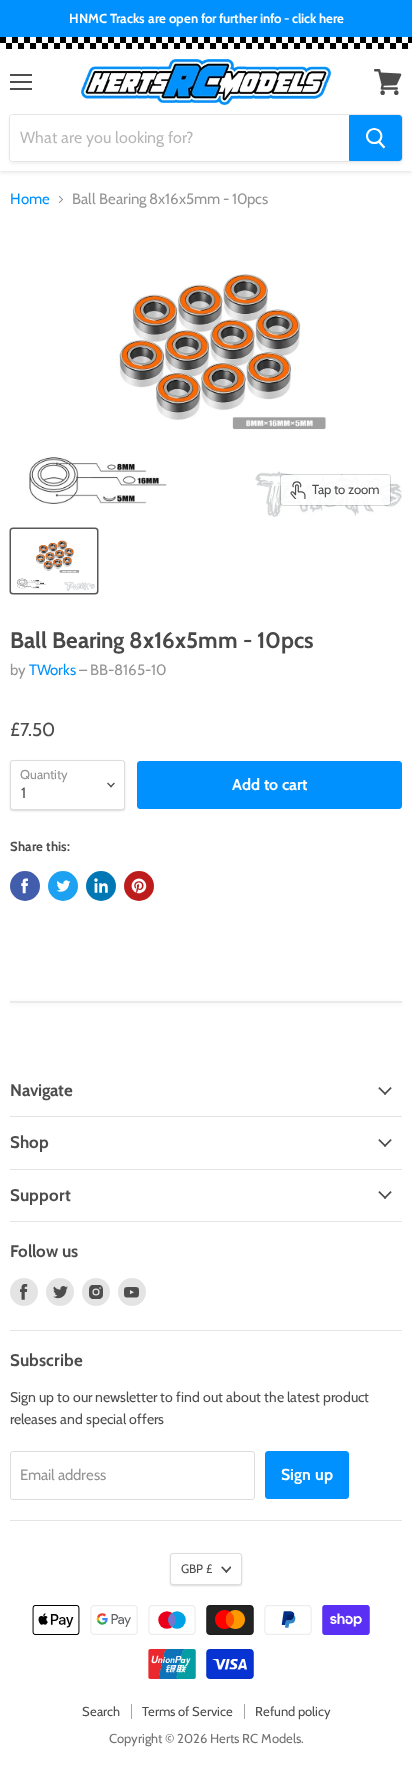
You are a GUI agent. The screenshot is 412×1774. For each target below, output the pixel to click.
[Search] (375, 138)
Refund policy (293, 1711)
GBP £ (196, 1568)
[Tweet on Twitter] (63, 886)
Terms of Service (187, 1711)
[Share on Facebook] (25, 886)
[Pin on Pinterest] (139, 886)
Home (30, 199)
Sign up (307, 1474)
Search (101, 1711)
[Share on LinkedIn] (101, 886)
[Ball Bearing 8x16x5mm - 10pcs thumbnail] (54, 561)
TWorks (52, 670)
